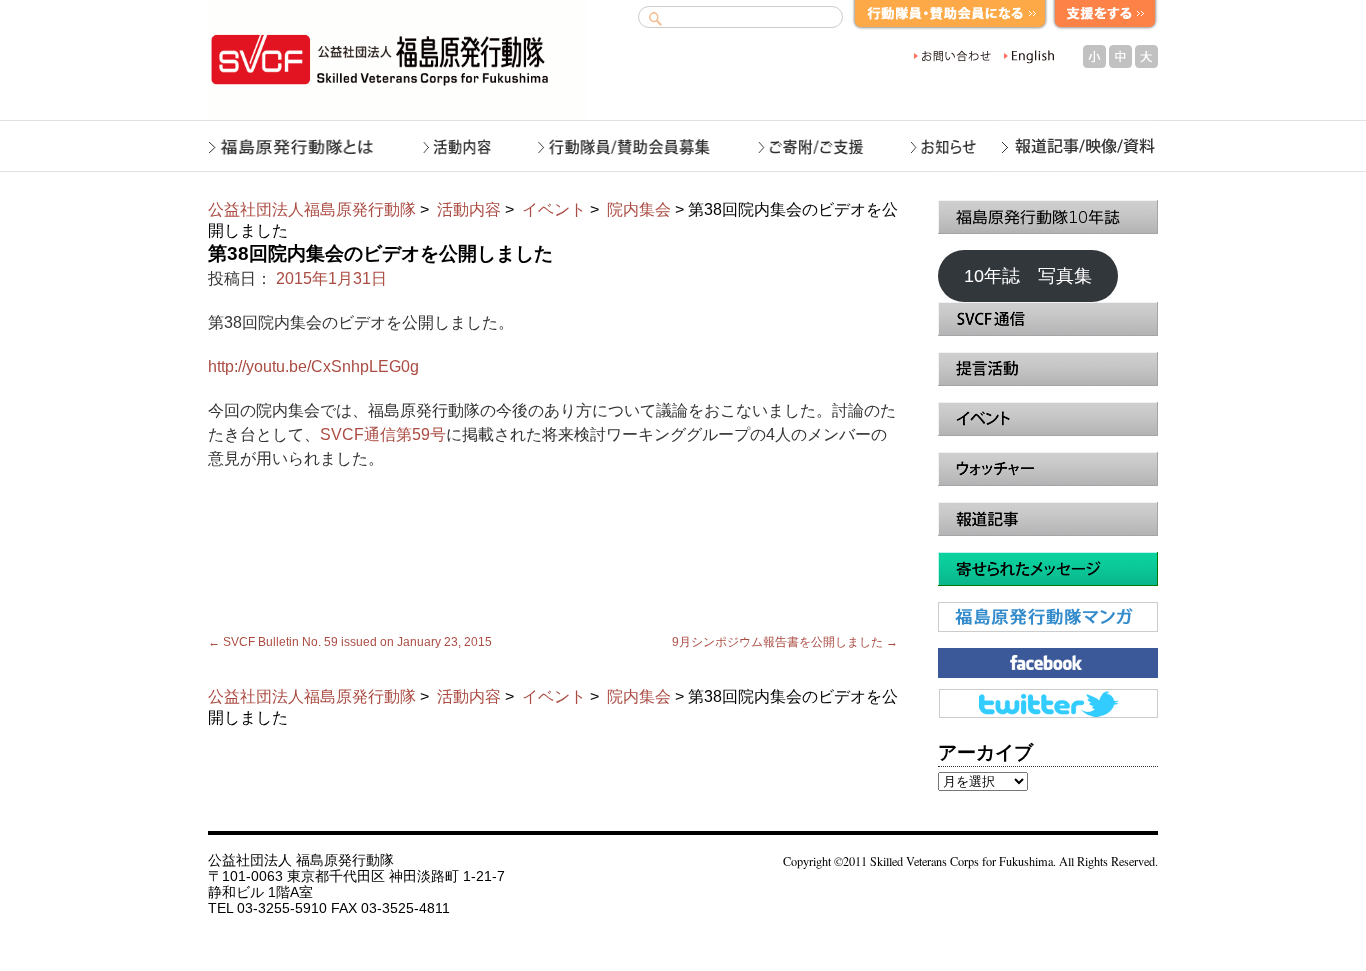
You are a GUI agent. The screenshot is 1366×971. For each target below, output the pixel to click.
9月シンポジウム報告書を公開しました (785, 642)
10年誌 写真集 (1028, 276)
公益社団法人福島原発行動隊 (312, 209)
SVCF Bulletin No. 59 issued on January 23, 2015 (350, 642)
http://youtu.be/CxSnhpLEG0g (313, 366)
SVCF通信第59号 (383, 434)
